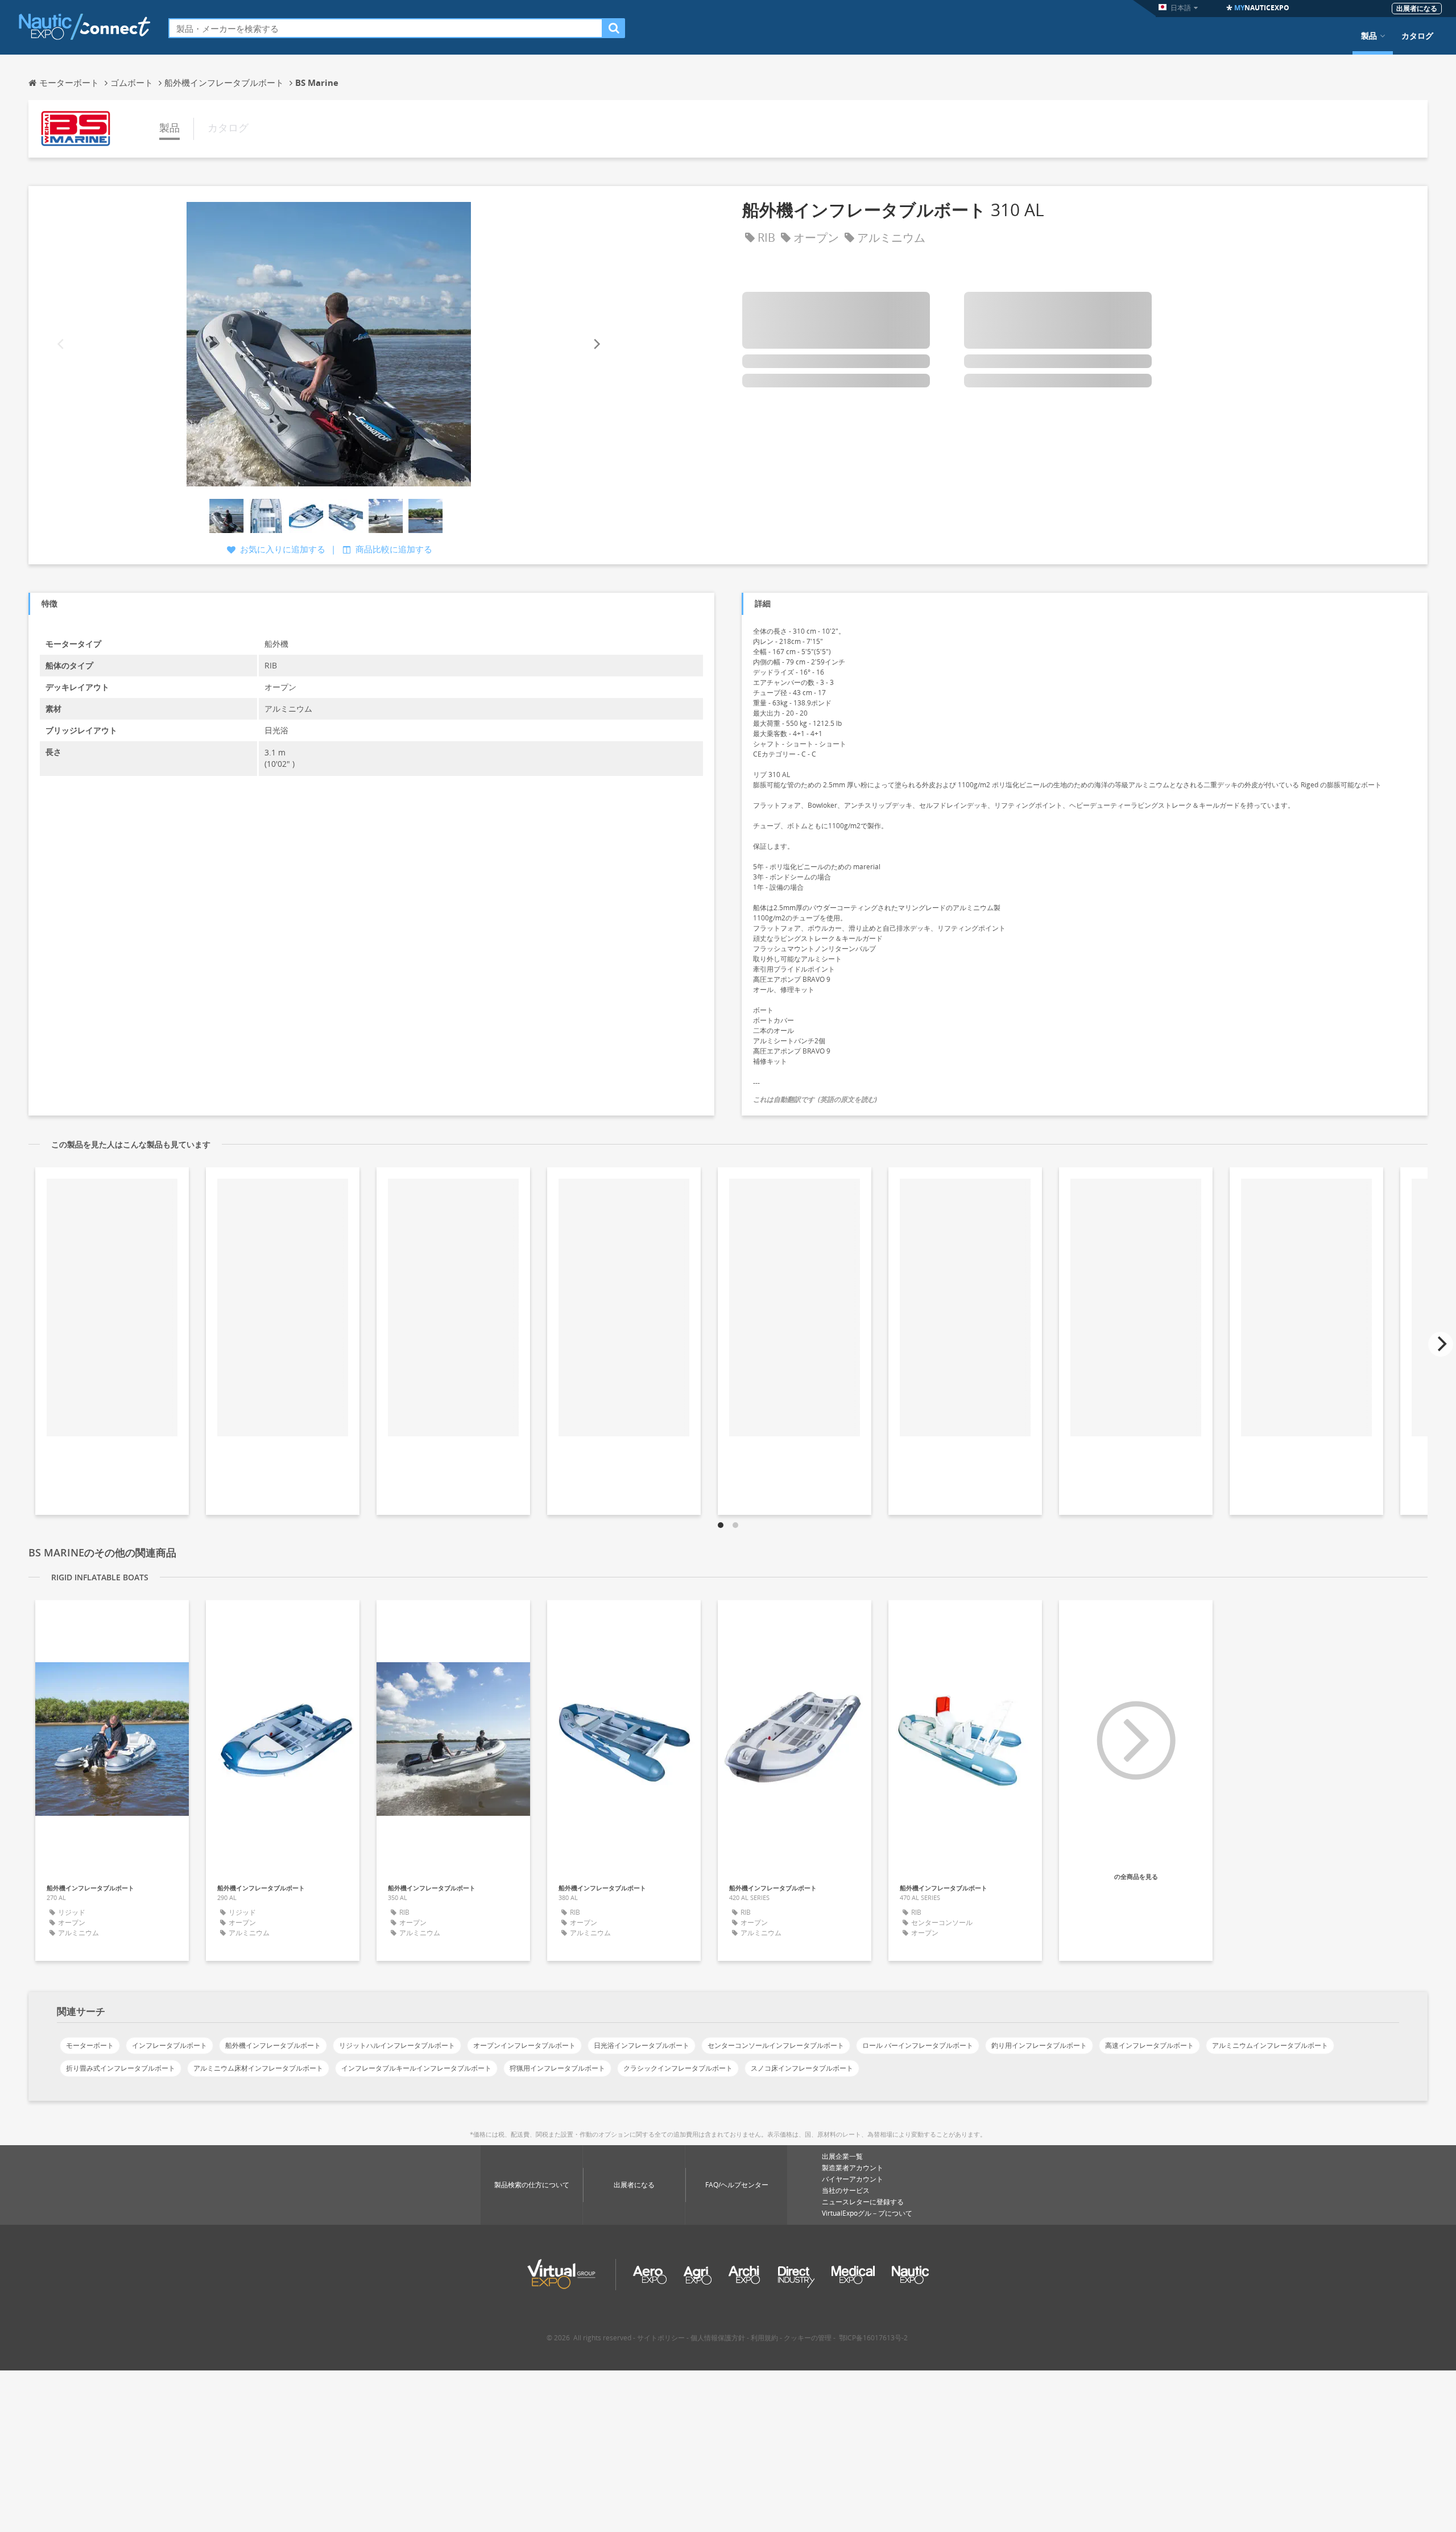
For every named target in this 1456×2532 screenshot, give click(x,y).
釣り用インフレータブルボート (1039, 2045)
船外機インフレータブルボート (273, 2045)
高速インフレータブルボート (1149, 2045)
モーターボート (90, 2045)
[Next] (596, 344)
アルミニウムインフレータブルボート (1270, 2045)
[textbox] (386, 28)
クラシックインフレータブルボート (678, 2068)
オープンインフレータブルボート (524, 2045)
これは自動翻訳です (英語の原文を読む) (815, 1099)
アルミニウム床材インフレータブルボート (258, 2068)
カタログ (1417, 36)
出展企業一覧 (842, 2156)
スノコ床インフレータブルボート (802, 2068)
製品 (1369, 36)
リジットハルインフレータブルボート (397, 2045)
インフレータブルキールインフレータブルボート (416, 2068)
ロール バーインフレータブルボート (918, 2045)
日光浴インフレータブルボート (642, 2045)
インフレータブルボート (169, 2045)
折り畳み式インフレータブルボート (121, 2068)
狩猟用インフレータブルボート (557, 2068)
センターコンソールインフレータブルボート (776, 2045)
